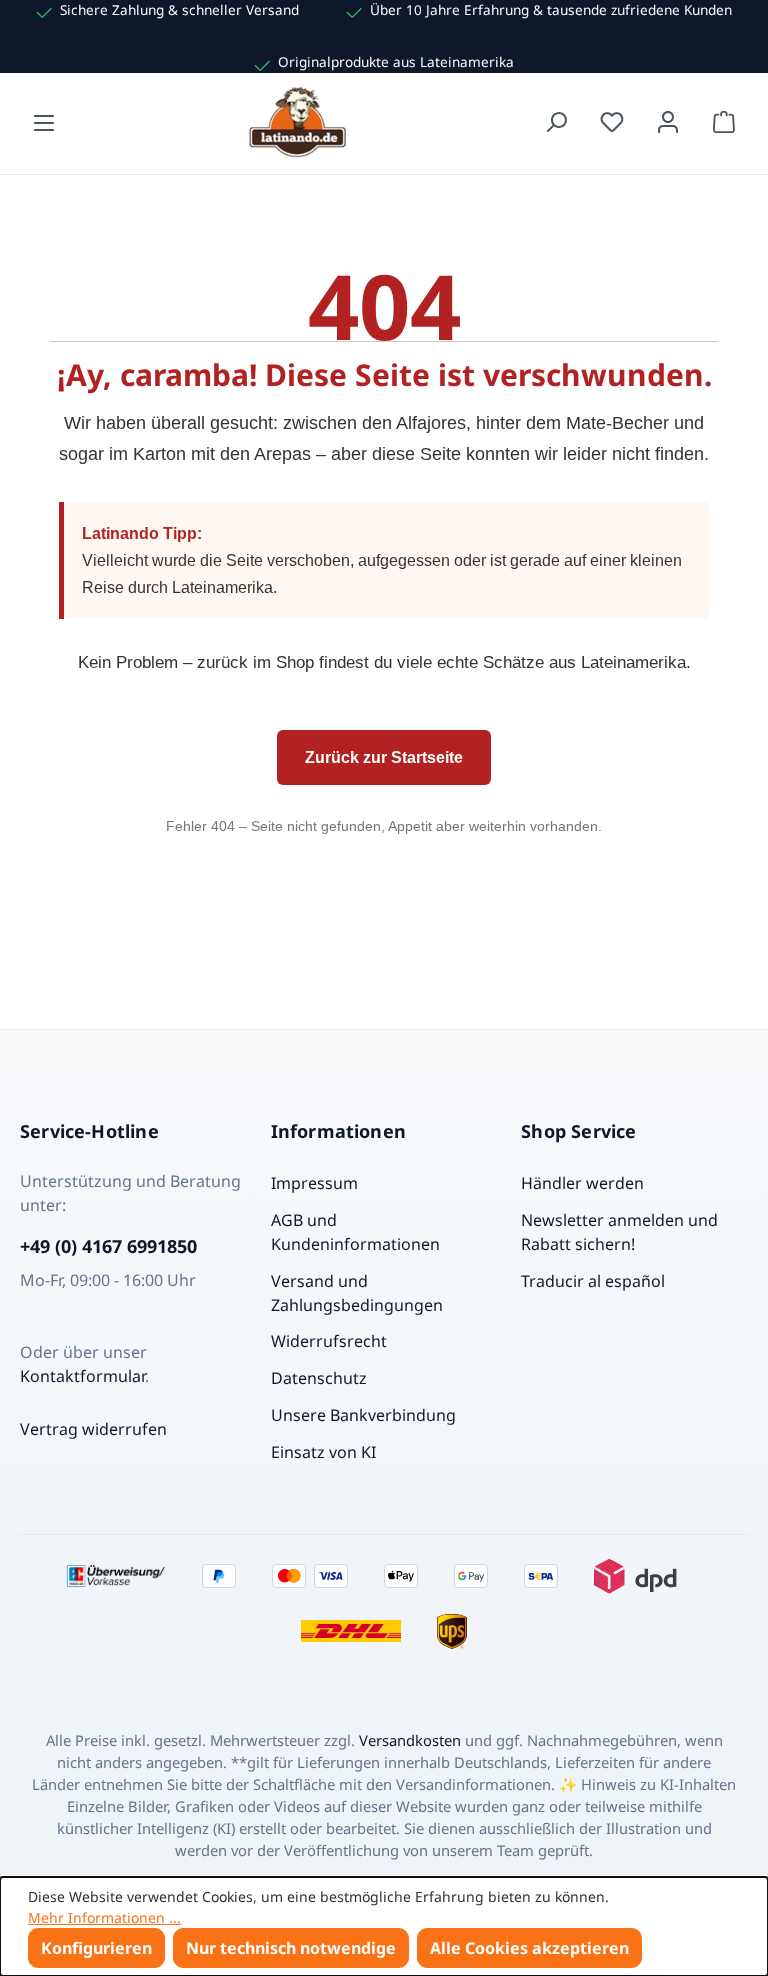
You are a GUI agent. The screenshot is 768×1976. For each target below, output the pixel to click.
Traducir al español (593, 1281)
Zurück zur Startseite (384, 757)
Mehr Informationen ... (104, 1917)
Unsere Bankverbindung (363, 1415)
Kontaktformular (82, 1376)
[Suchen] (556, 122)
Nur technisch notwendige (291, 1948)
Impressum (314, 1183)
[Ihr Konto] (668, 122)
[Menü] (44, 122)
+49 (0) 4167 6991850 (108, 1246)
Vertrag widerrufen (93, 1429)
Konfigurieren (96, 1948)
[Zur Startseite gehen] (300, 122)
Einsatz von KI (323, 1452)
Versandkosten (410, 1740)
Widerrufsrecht (329, 1341)
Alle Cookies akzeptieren (529, 1948)
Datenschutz (319, 1378)
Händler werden (582, 1183)
